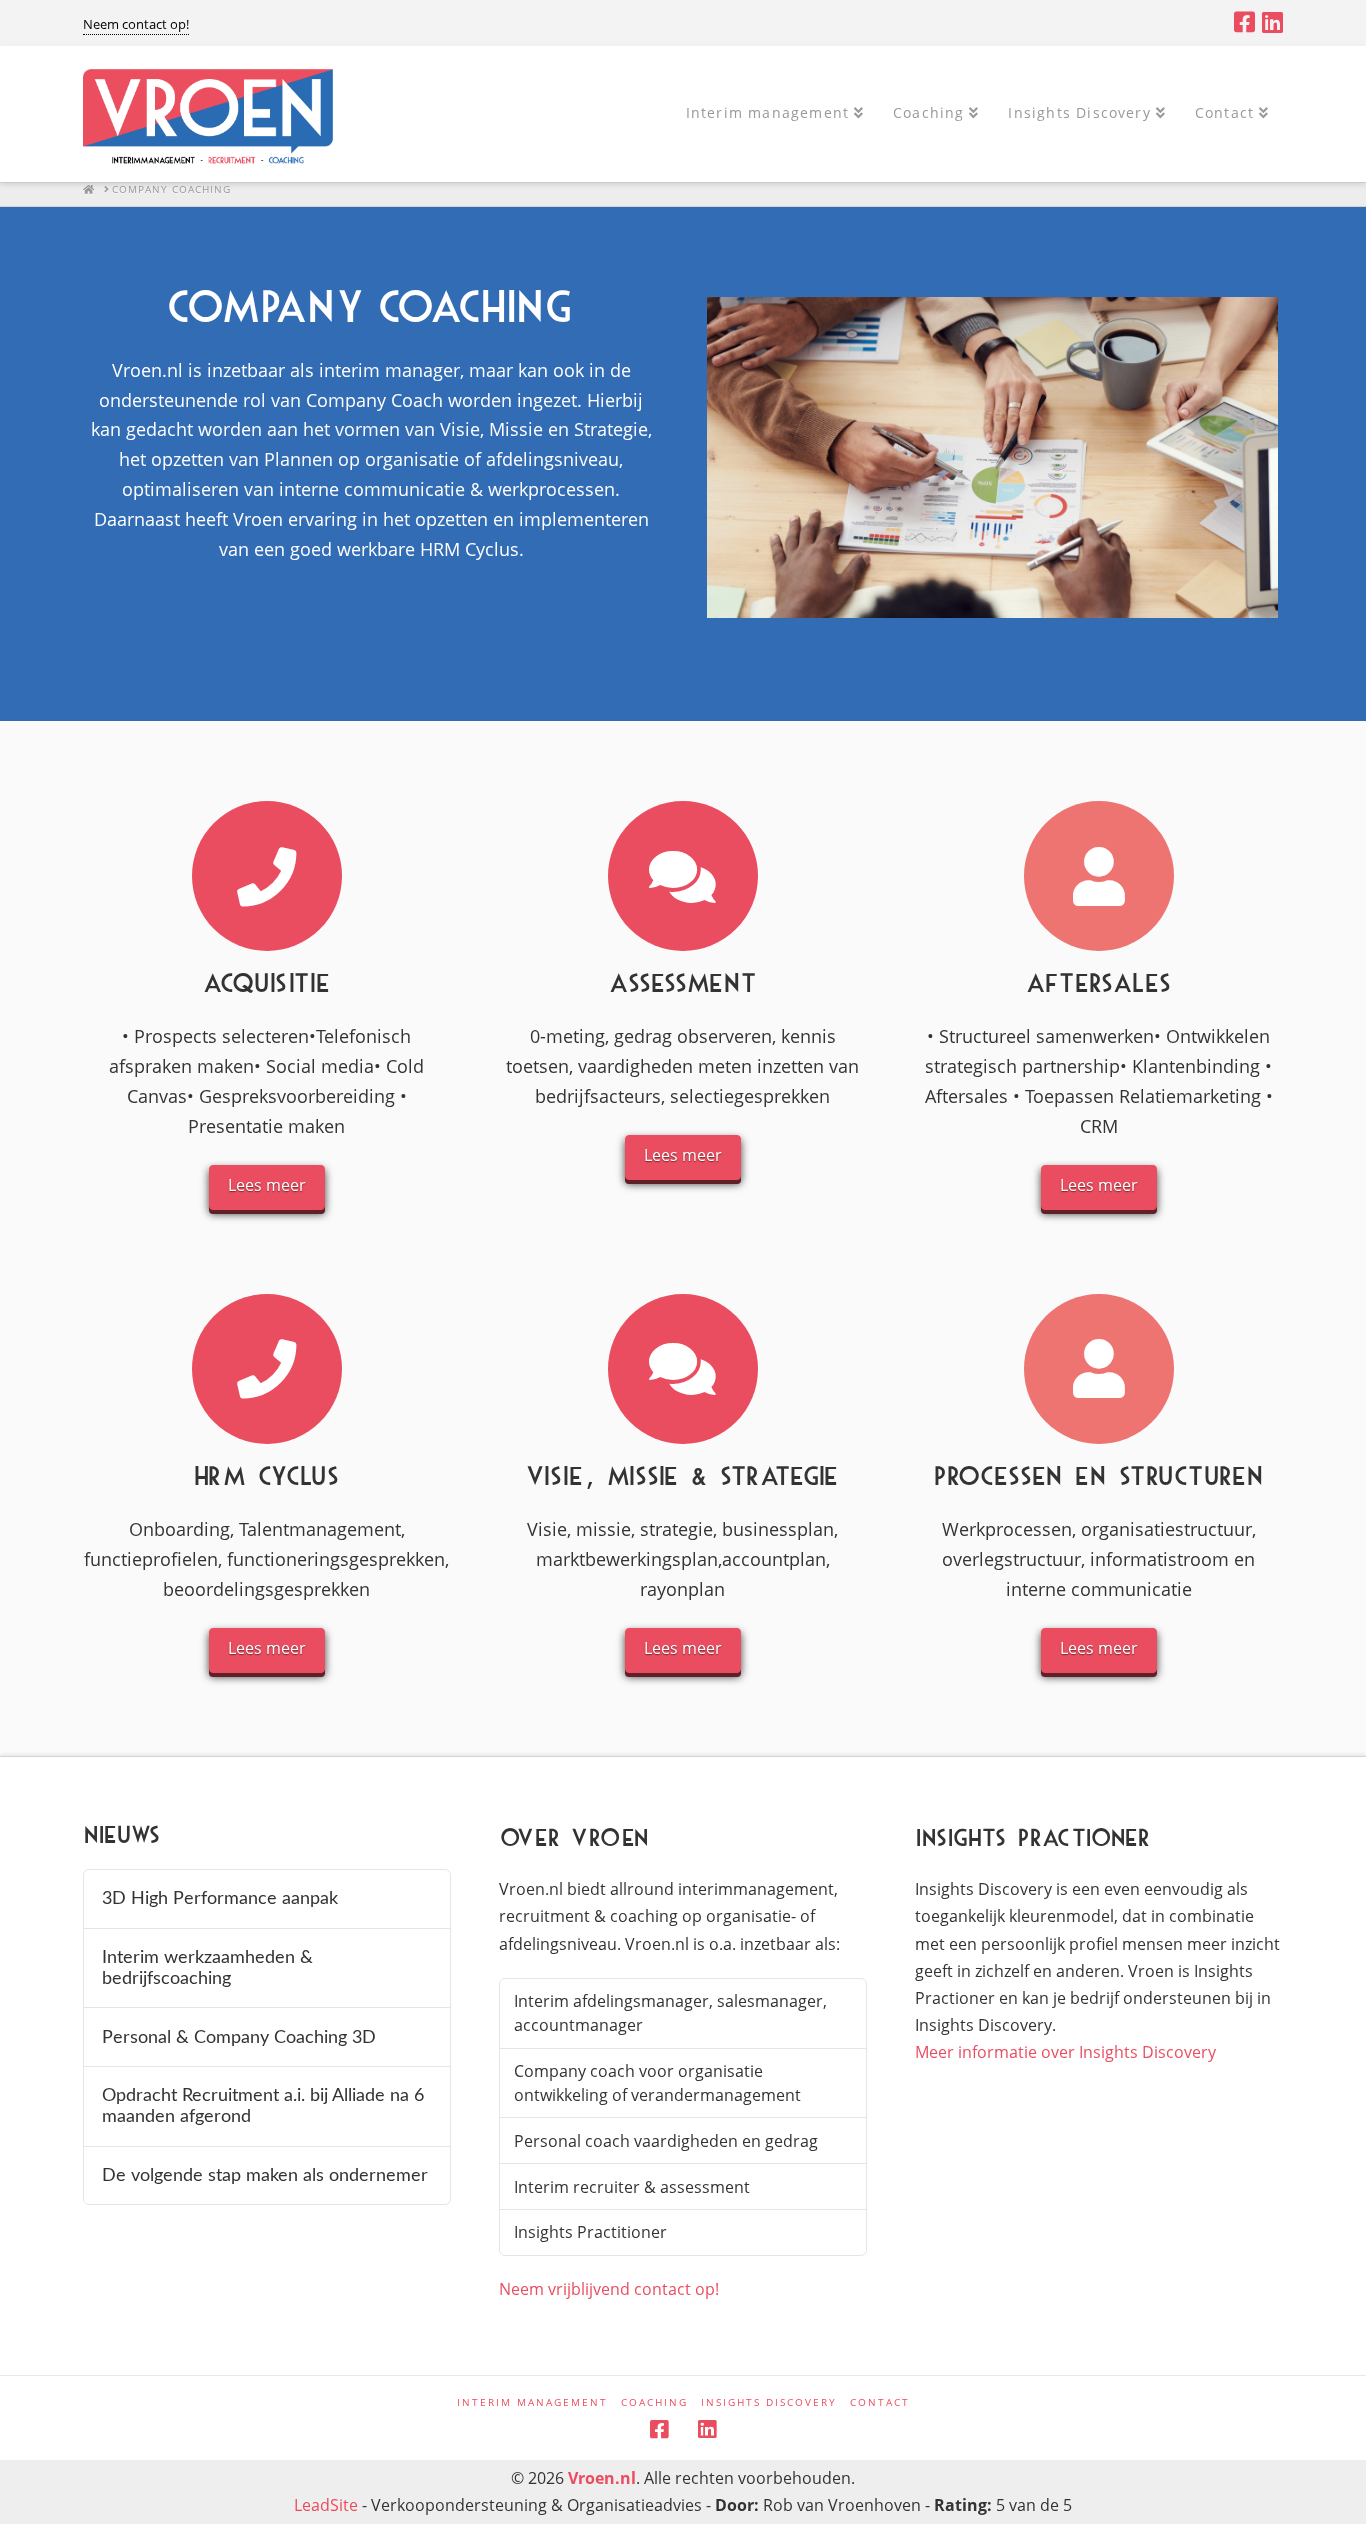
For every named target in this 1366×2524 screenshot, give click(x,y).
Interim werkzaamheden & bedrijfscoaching (207, 1968)
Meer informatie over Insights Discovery (1065, 2052)
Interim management (532, 2402)
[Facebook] (1244, 22)
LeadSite (326, 2505)
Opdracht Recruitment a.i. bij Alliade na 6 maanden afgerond (263, 2106)
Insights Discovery (769, 2402)
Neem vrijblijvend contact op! (609, 2289)
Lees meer (267, 1185)
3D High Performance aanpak (220, 1898)
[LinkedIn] (1272, 22)
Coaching (654, 2402)
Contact (880, 2402)
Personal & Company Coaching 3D (239, 2037)
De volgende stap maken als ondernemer (265, 2175)
